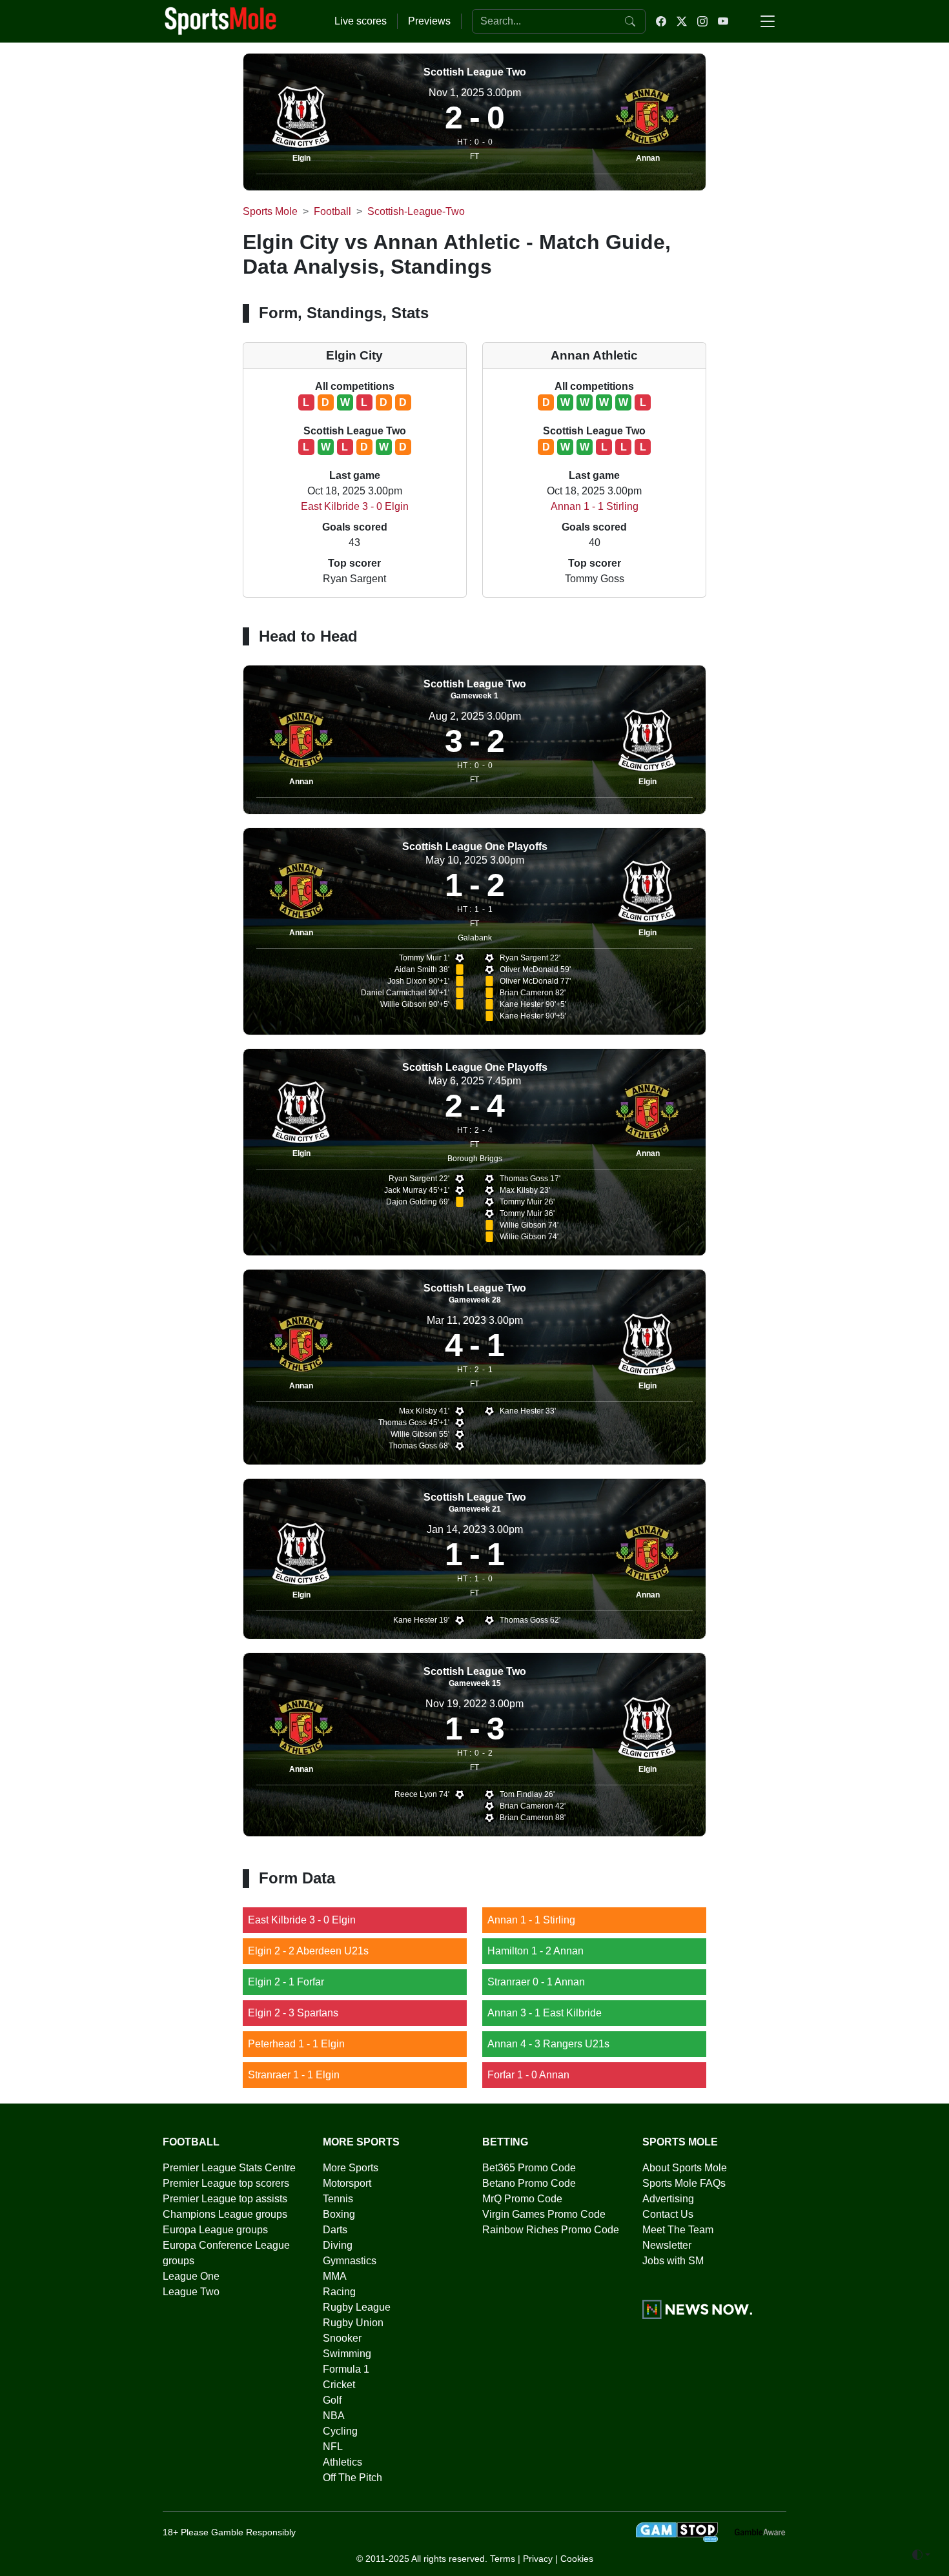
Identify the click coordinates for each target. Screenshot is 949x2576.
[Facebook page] (661, 21)
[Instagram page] (702, 21)
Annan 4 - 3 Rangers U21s (548, 2044)
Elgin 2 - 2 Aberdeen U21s (308, 1951)
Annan (648, 158)
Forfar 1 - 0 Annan (528, 2075)
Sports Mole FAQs (684, 2183)
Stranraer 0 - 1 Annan (536, 1982)
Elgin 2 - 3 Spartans (293, 2013)
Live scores (361, 21)
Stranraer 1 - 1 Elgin (294, 2075)
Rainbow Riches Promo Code (551, 2230)
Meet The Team (678, 2230)
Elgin (301, 158)
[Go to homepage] (221, 20)
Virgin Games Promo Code (544, 2214)
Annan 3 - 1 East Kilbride (545, 2013)
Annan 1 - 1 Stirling (595, 506)
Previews (429, 21)
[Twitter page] (682, 21)
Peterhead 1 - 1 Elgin (296, 2044)
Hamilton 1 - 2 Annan (536, 1951)
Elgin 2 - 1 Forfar (286, 1982)
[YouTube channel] (723, 21)
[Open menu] (768, 21)
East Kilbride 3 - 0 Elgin (355, 506)
